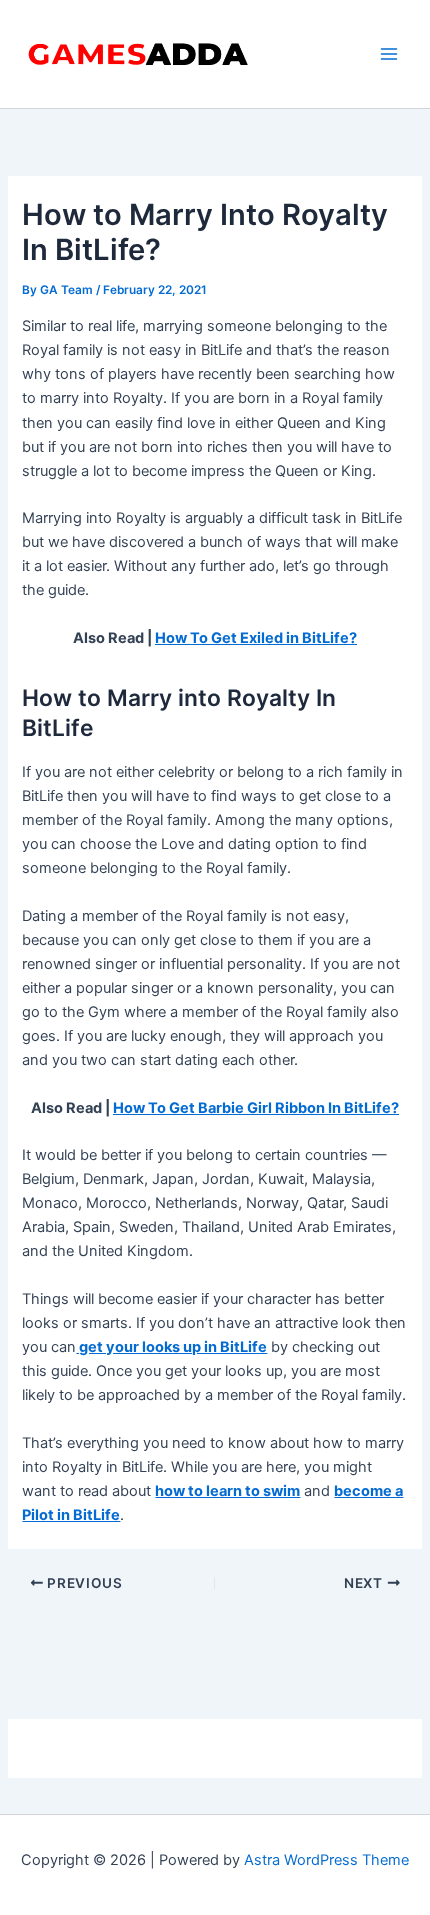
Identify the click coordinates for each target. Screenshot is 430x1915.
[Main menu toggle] (389, 54)
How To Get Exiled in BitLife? (256, 638)
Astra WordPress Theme (326, 1860)
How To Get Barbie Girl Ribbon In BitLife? (256, 1108)
